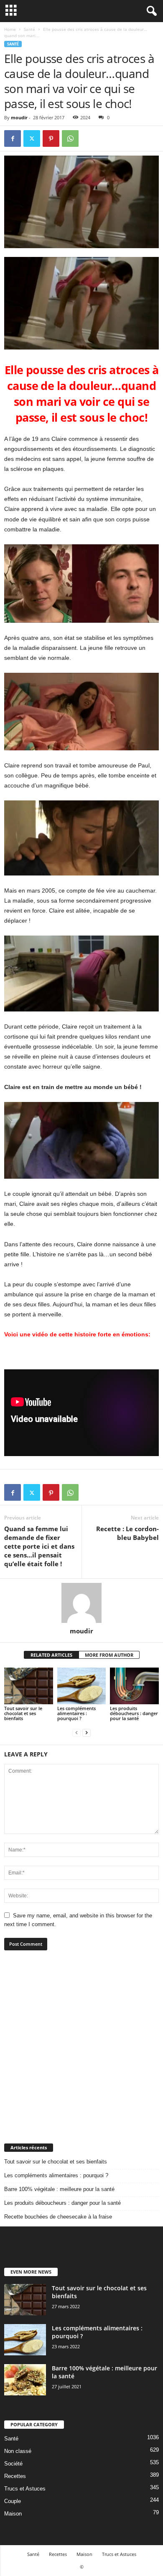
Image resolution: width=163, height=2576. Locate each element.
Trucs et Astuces (25, 2489)
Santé (29, 29)
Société (13, 2464)
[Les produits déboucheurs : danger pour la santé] (134, 1686)
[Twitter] (32, 138)
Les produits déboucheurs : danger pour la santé (134, 1713)
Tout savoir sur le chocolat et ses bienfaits (23, 1713)
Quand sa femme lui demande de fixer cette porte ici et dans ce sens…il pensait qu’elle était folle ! (39, 1546)
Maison (13, 2514)
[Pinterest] (51, 138)
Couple (13, 2501)
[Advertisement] (81, 2047)
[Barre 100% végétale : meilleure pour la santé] (25, 2380)
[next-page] (87, 1732)
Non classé (18, 2451)
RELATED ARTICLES (51, 1655)
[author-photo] (81, 1603)
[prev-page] (76, 1732)
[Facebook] (13, 138)
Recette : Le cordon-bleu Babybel (127, 1533)
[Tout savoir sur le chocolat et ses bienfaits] (29, 1686)
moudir (19, 117)
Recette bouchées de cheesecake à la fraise (58, 2217)
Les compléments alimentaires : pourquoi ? (76, 1713)
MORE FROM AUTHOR (109, 1655)
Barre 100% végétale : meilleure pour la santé (59, 2189)
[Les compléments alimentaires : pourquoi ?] (82, 1686)
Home (10, 29)
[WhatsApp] (70, 138)
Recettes (15, 2476)
